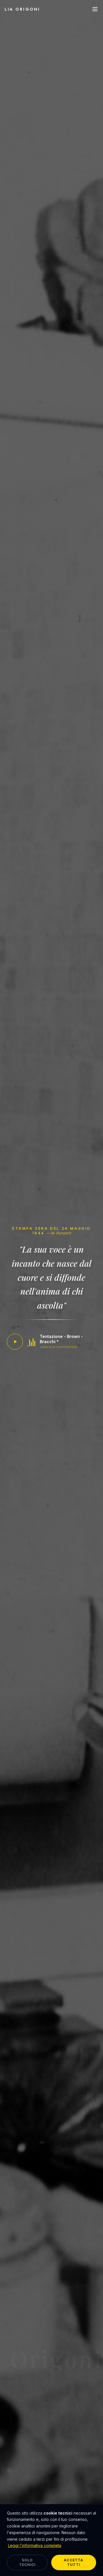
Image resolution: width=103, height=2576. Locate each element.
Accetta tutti (74, 2562)
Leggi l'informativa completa (35, 2545)
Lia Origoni (22, 9)
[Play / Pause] (15, 1342)
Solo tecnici (27, 2562)
